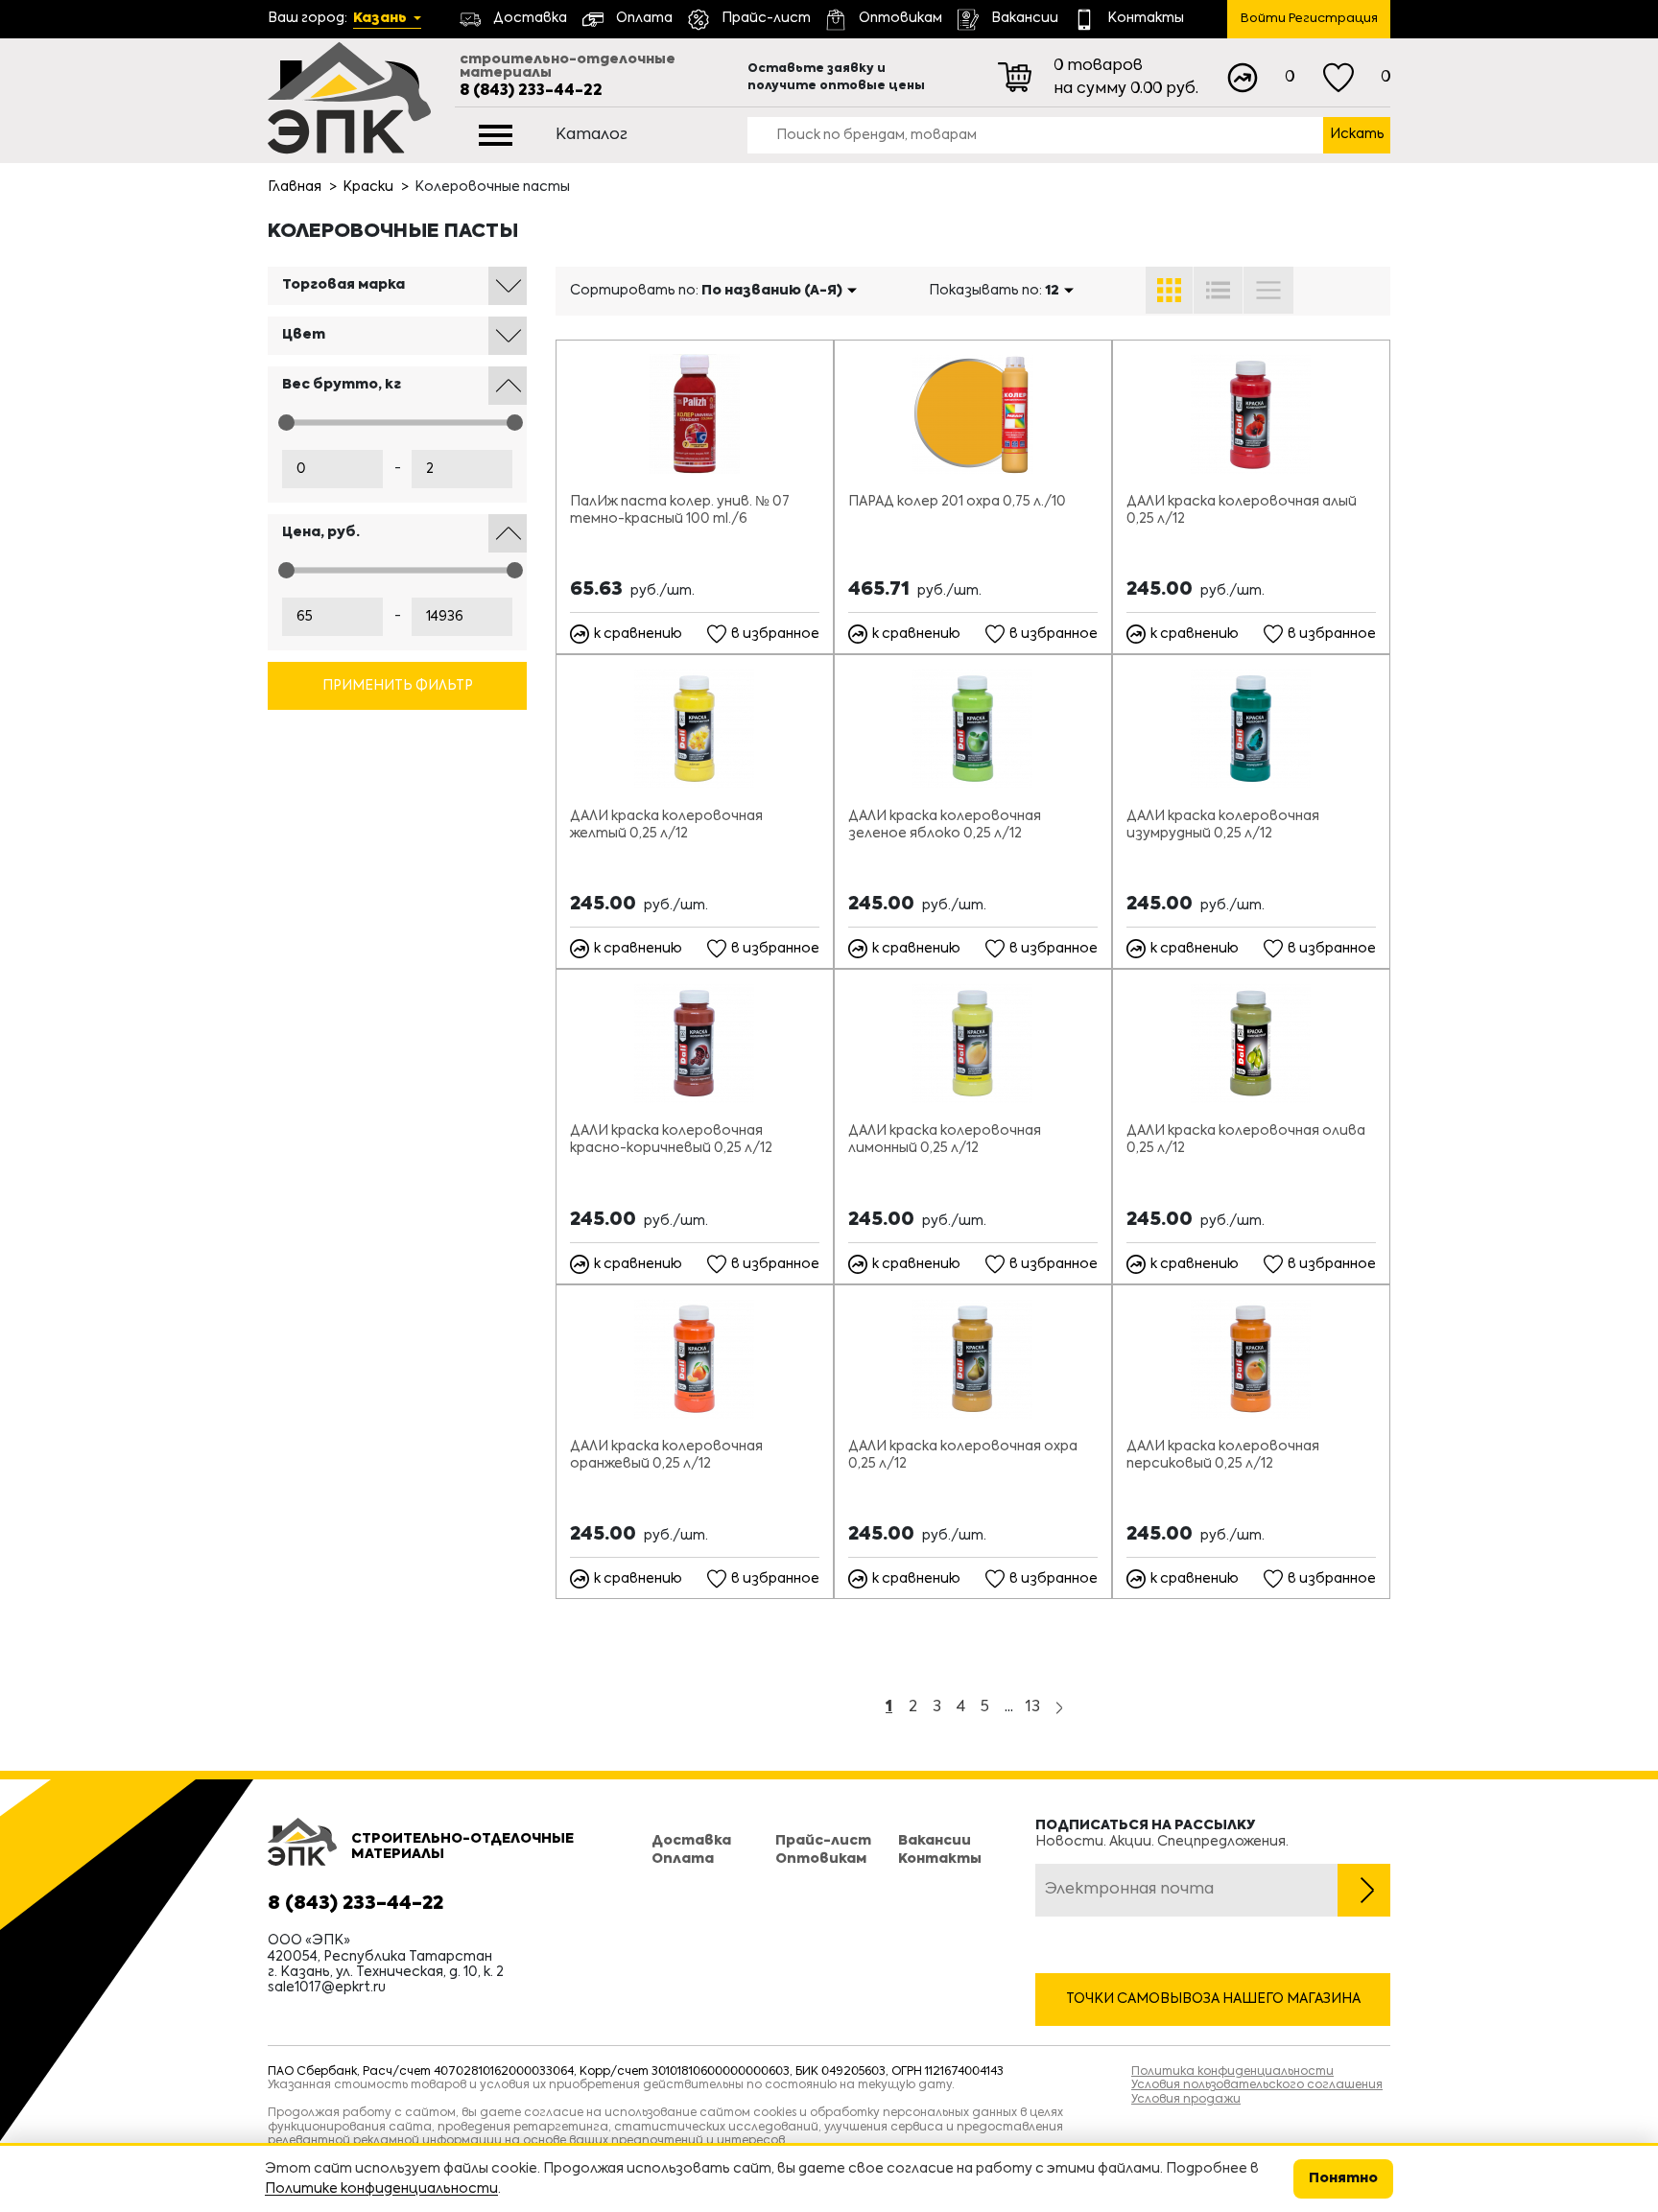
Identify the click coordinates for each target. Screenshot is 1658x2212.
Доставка (691, 1841)
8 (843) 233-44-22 (531, 91)
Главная (295, 187)
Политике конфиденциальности (381, 2189)
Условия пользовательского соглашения (1257, 2085)
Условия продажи (1186, 2100)
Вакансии (935, 1841)
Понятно (1343, 2178)
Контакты (940, 1859)
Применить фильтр (398, 686)
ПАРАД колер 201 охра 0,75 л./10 (957, 502)
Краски (368, 187)
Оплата (683, 1859)
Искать (1357, 134)
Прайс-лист (823, 1841)
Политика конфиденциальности (1232, 2072)
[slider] (286, 423)
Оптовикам (821, 1859)
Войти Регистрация (1309, 19)
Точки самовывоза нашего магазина (1213, 1999)
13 (1033, 1707)
